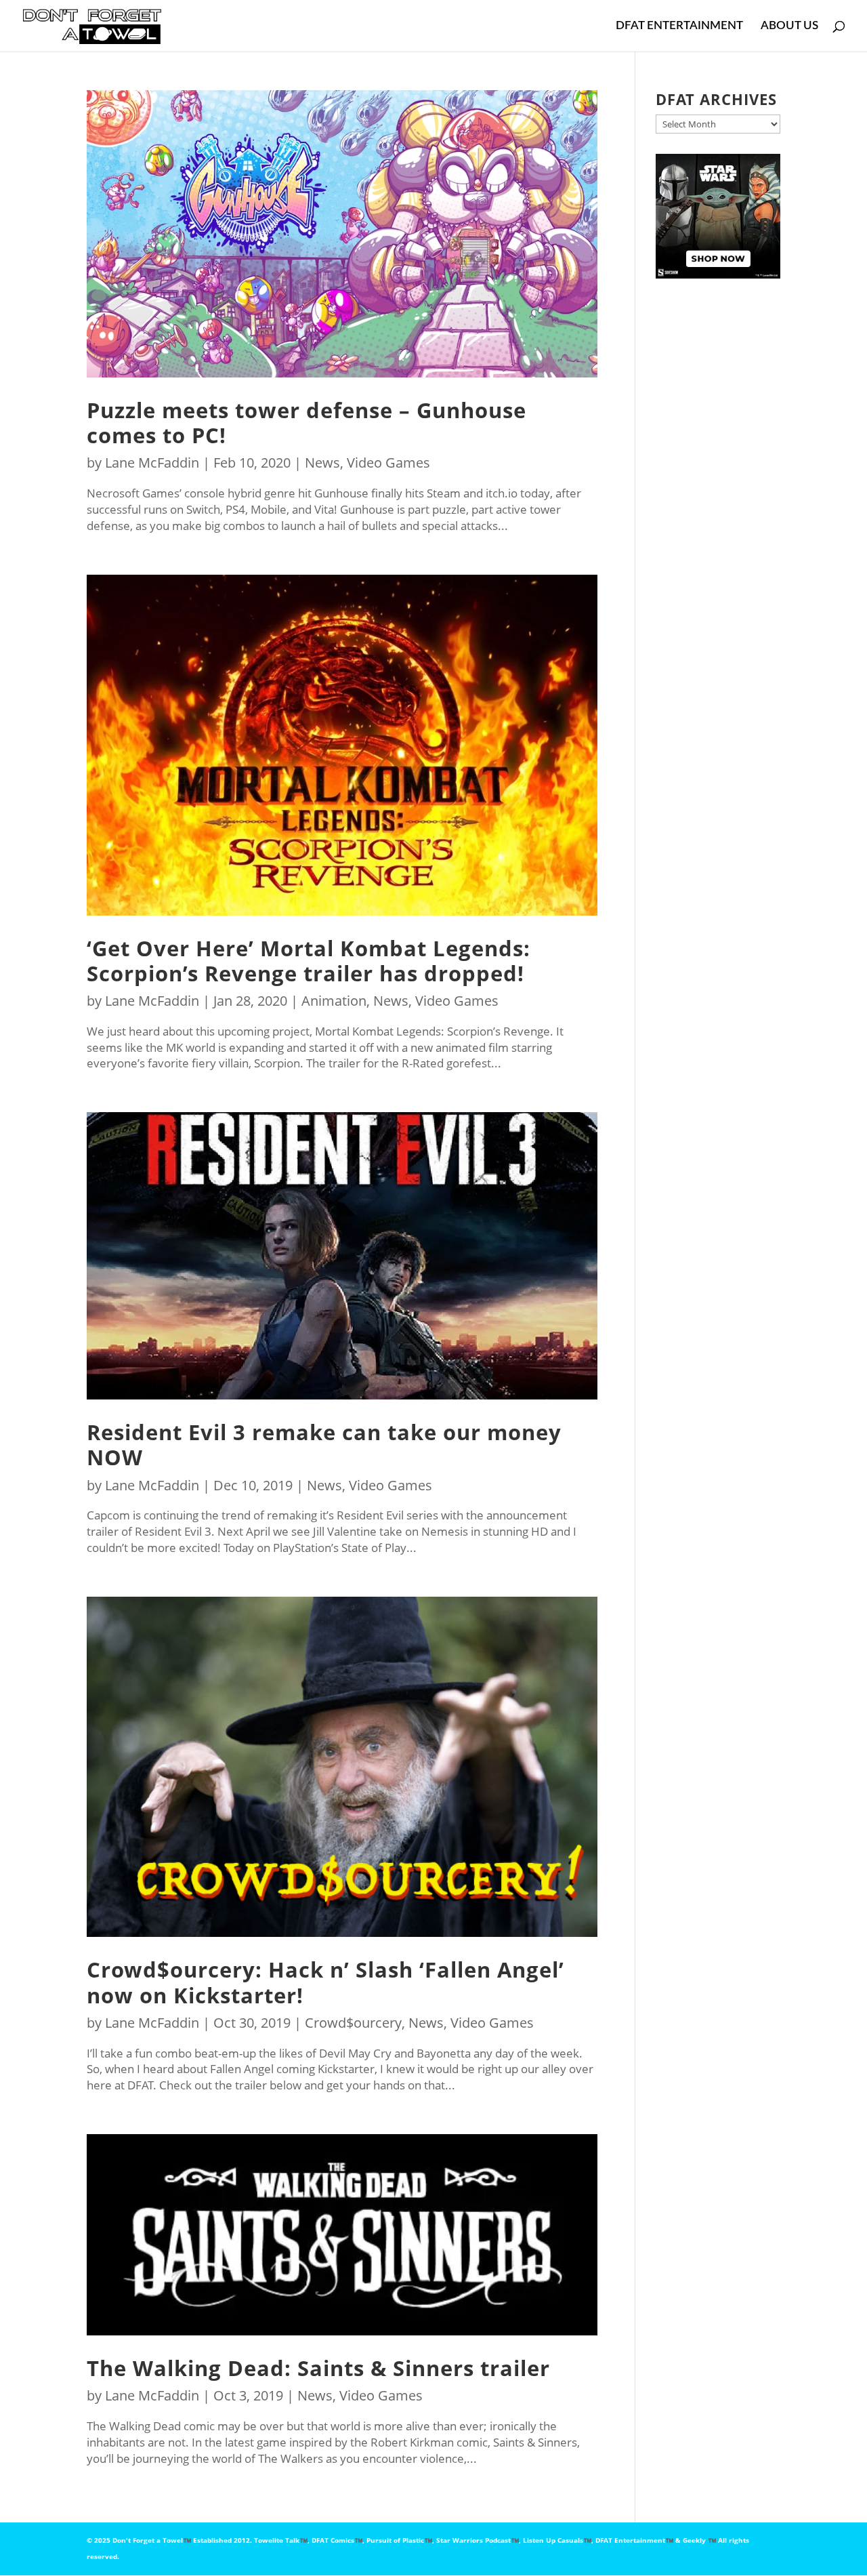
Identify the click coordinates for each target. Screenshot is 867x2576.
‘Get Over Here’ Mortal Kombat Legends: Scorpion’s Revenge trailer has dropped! (309, 961)
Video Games (388, 463)
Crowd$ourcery (353, 2023)
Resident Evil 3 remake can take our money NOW (324, 1445)
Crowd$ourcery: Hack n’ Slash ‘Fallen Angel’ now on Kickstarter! (325, 1982)
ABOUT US (789, 26)
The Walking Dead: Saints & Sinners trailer (318, 2368)
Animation (334, 1001)
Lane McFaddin (152, 463)
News (322, 463)
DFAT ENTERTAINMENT (679, 26)
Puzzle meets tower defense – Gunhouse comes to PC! (306, 423)
